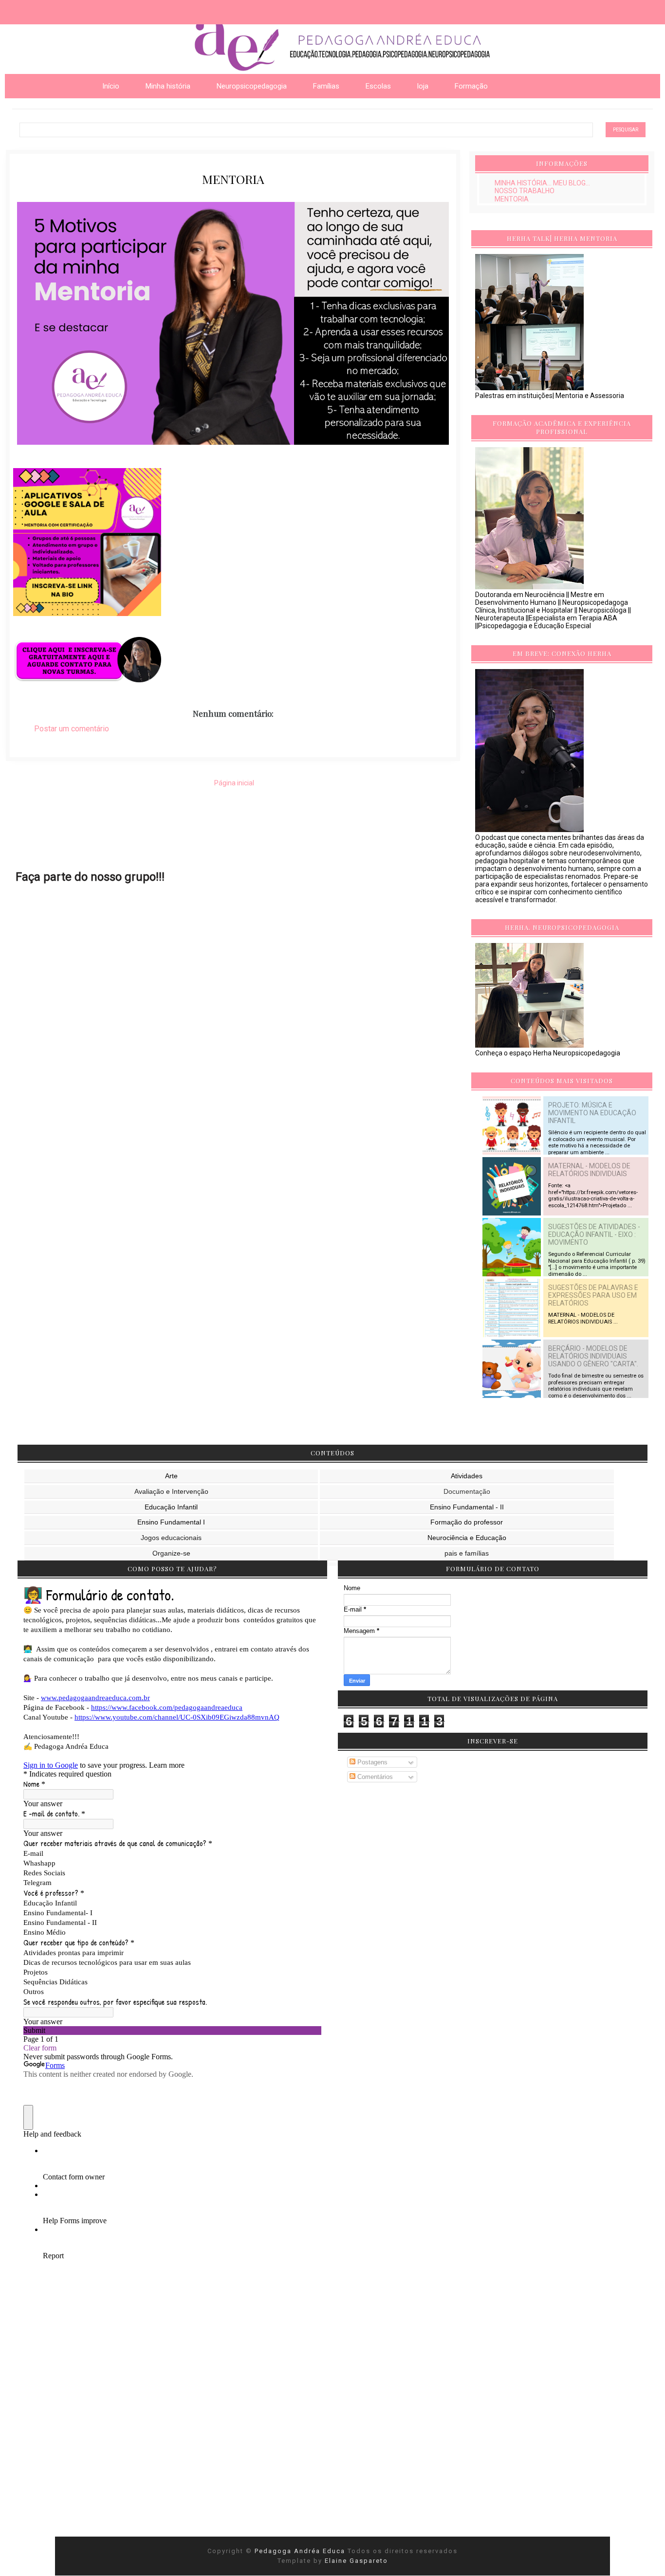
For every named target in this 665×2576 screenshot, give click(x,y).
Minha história (168, 86)
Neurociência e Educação (467, 1538)
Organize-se (171, 1553)
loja (423, 86)
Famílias (326, 86)
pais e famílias (467, 1553)
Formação (471, 86)
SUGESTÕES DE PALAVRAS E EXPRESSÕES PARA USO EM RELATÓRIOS (593, 1295)
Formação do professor (467, 1522)
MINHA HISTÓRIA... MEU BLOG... (542, 183)
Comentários (374, 1777)
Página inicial (234, 783)
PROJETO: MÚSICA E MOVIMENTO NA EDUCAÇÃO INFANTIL (592, 1113)
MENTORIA (512, 199)
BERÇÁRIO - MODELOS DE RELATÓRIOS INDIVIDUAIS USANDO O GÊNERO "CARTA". (593, 1356)
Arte (171, 1476)
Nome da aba (71, 9)
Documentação (467, 1491)
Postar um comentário (72, 729)
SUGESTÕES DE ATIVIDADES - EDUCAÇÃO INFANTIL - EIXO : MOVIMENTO (594, 1234)
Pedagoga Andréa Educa (301, 2551)
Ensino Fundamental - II (467, 1507)
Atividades (467, 1476)
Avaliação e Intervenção (171, 1491)
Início (111, 86)
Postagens (371, 1762)
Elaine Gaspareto (356, 2561)
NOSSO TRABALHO (525, 191)
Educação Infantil (171, 1507)
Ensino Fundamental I (171, 1522)
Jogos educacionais (171, 1538)
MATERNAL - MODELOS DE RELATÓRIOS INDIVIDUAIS (589, 1170)
